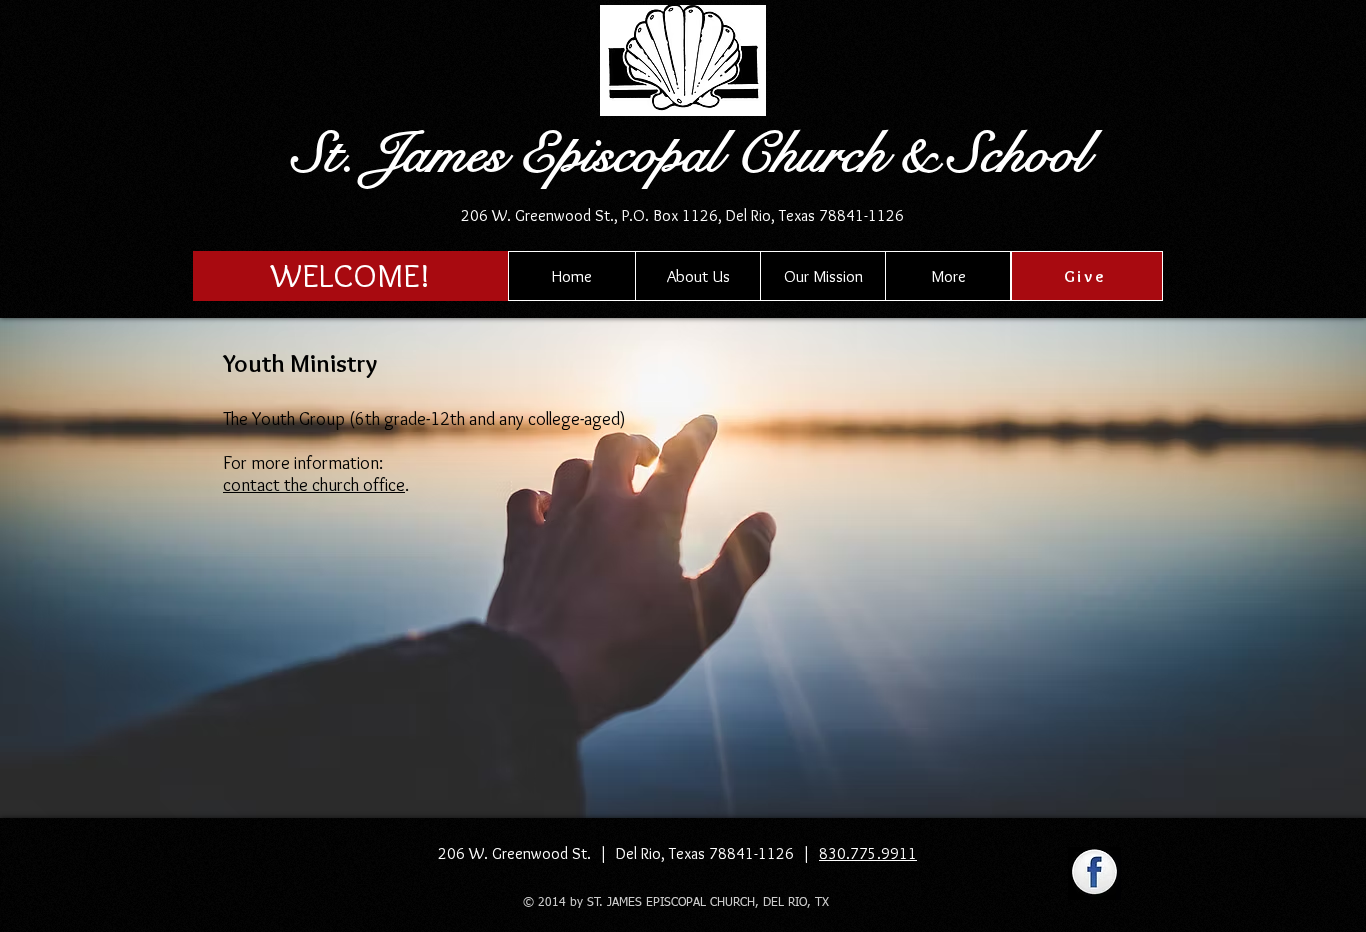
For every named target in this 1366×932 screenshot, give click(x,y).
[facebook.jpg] (1094, 873)
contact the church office (314, 485)
